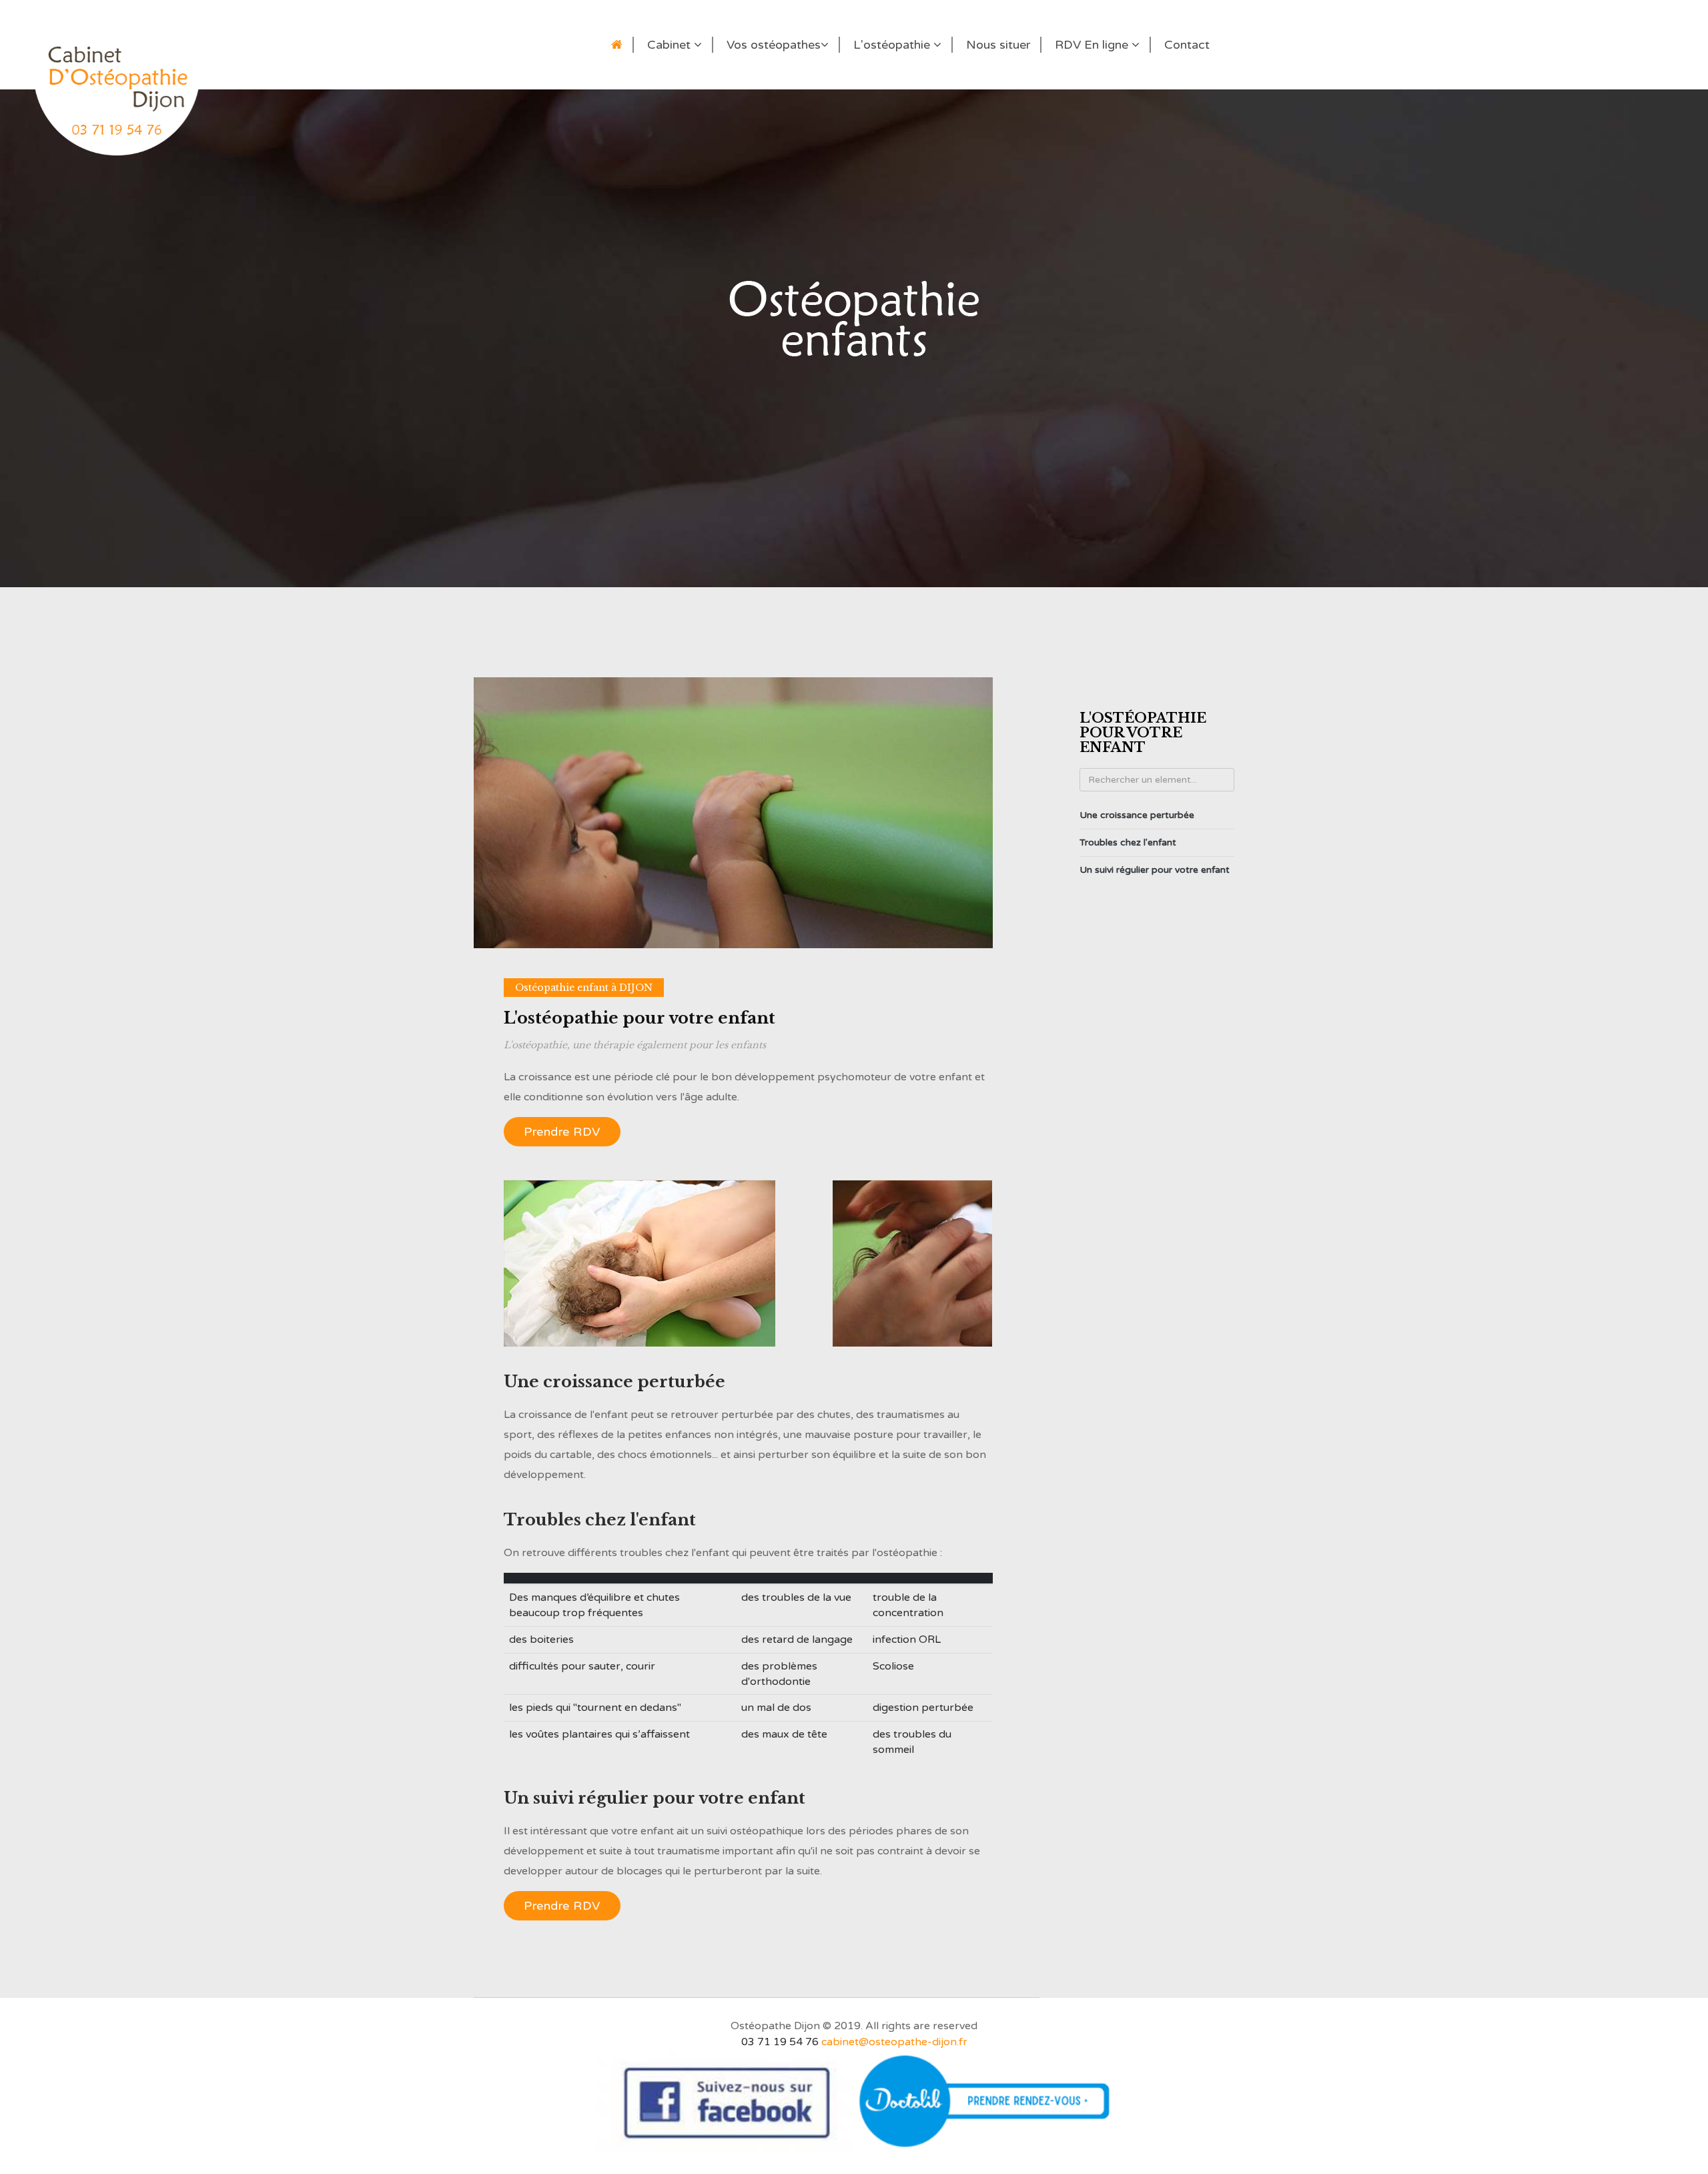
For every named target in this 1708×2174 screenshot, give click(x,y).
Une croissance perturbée (1137, 815)
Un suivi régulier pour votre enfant (1155, 870)
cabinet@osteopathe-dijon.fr (894, 2042)
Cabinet (671, 45)
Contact (1187, 45)
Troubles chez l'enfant (1128, 842)
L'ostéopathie (893, 45)
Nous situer (998, 45)
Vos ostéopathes (774, 45)
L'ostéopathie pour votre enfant (639, 1018)
